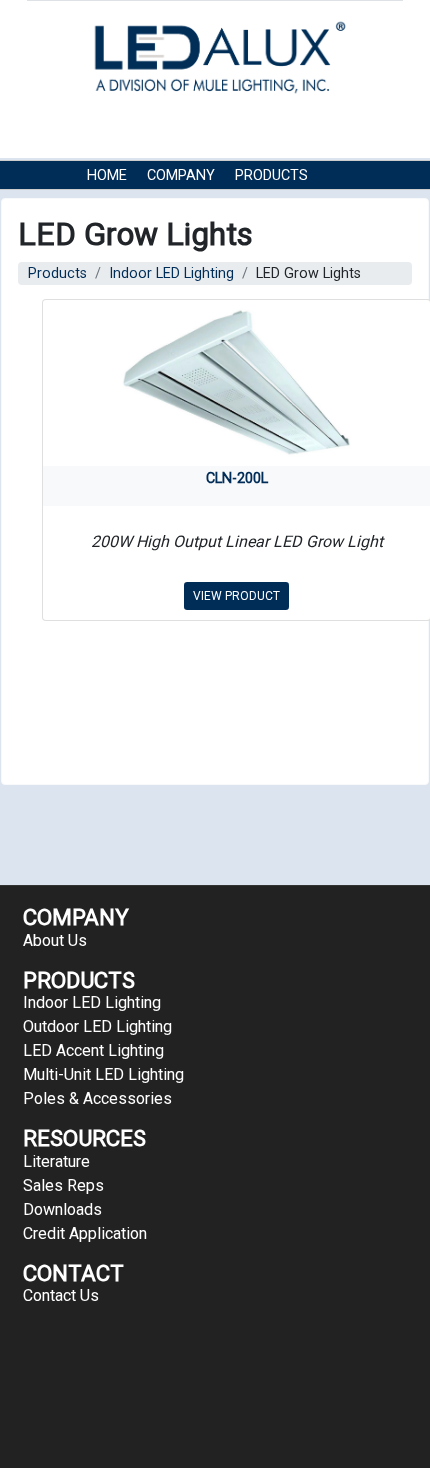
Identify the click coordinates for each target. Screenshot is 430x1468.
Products (271, 175)
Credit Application (85, 1233)
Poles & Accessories (97, 1098)
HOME (107, 175)
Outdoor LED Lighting (97, 1026)
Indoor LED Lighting (171, 273)
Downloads (62, 1209)
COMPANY (181, 175)
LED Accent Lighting (93, 1050)
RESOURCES (127, 205)
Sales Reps (63, 1185)
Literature (56, 1161)
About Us (55, 940)
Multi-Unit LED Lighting (103, 1074)
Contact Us (230, 205)
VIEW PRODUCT (236, 596)
